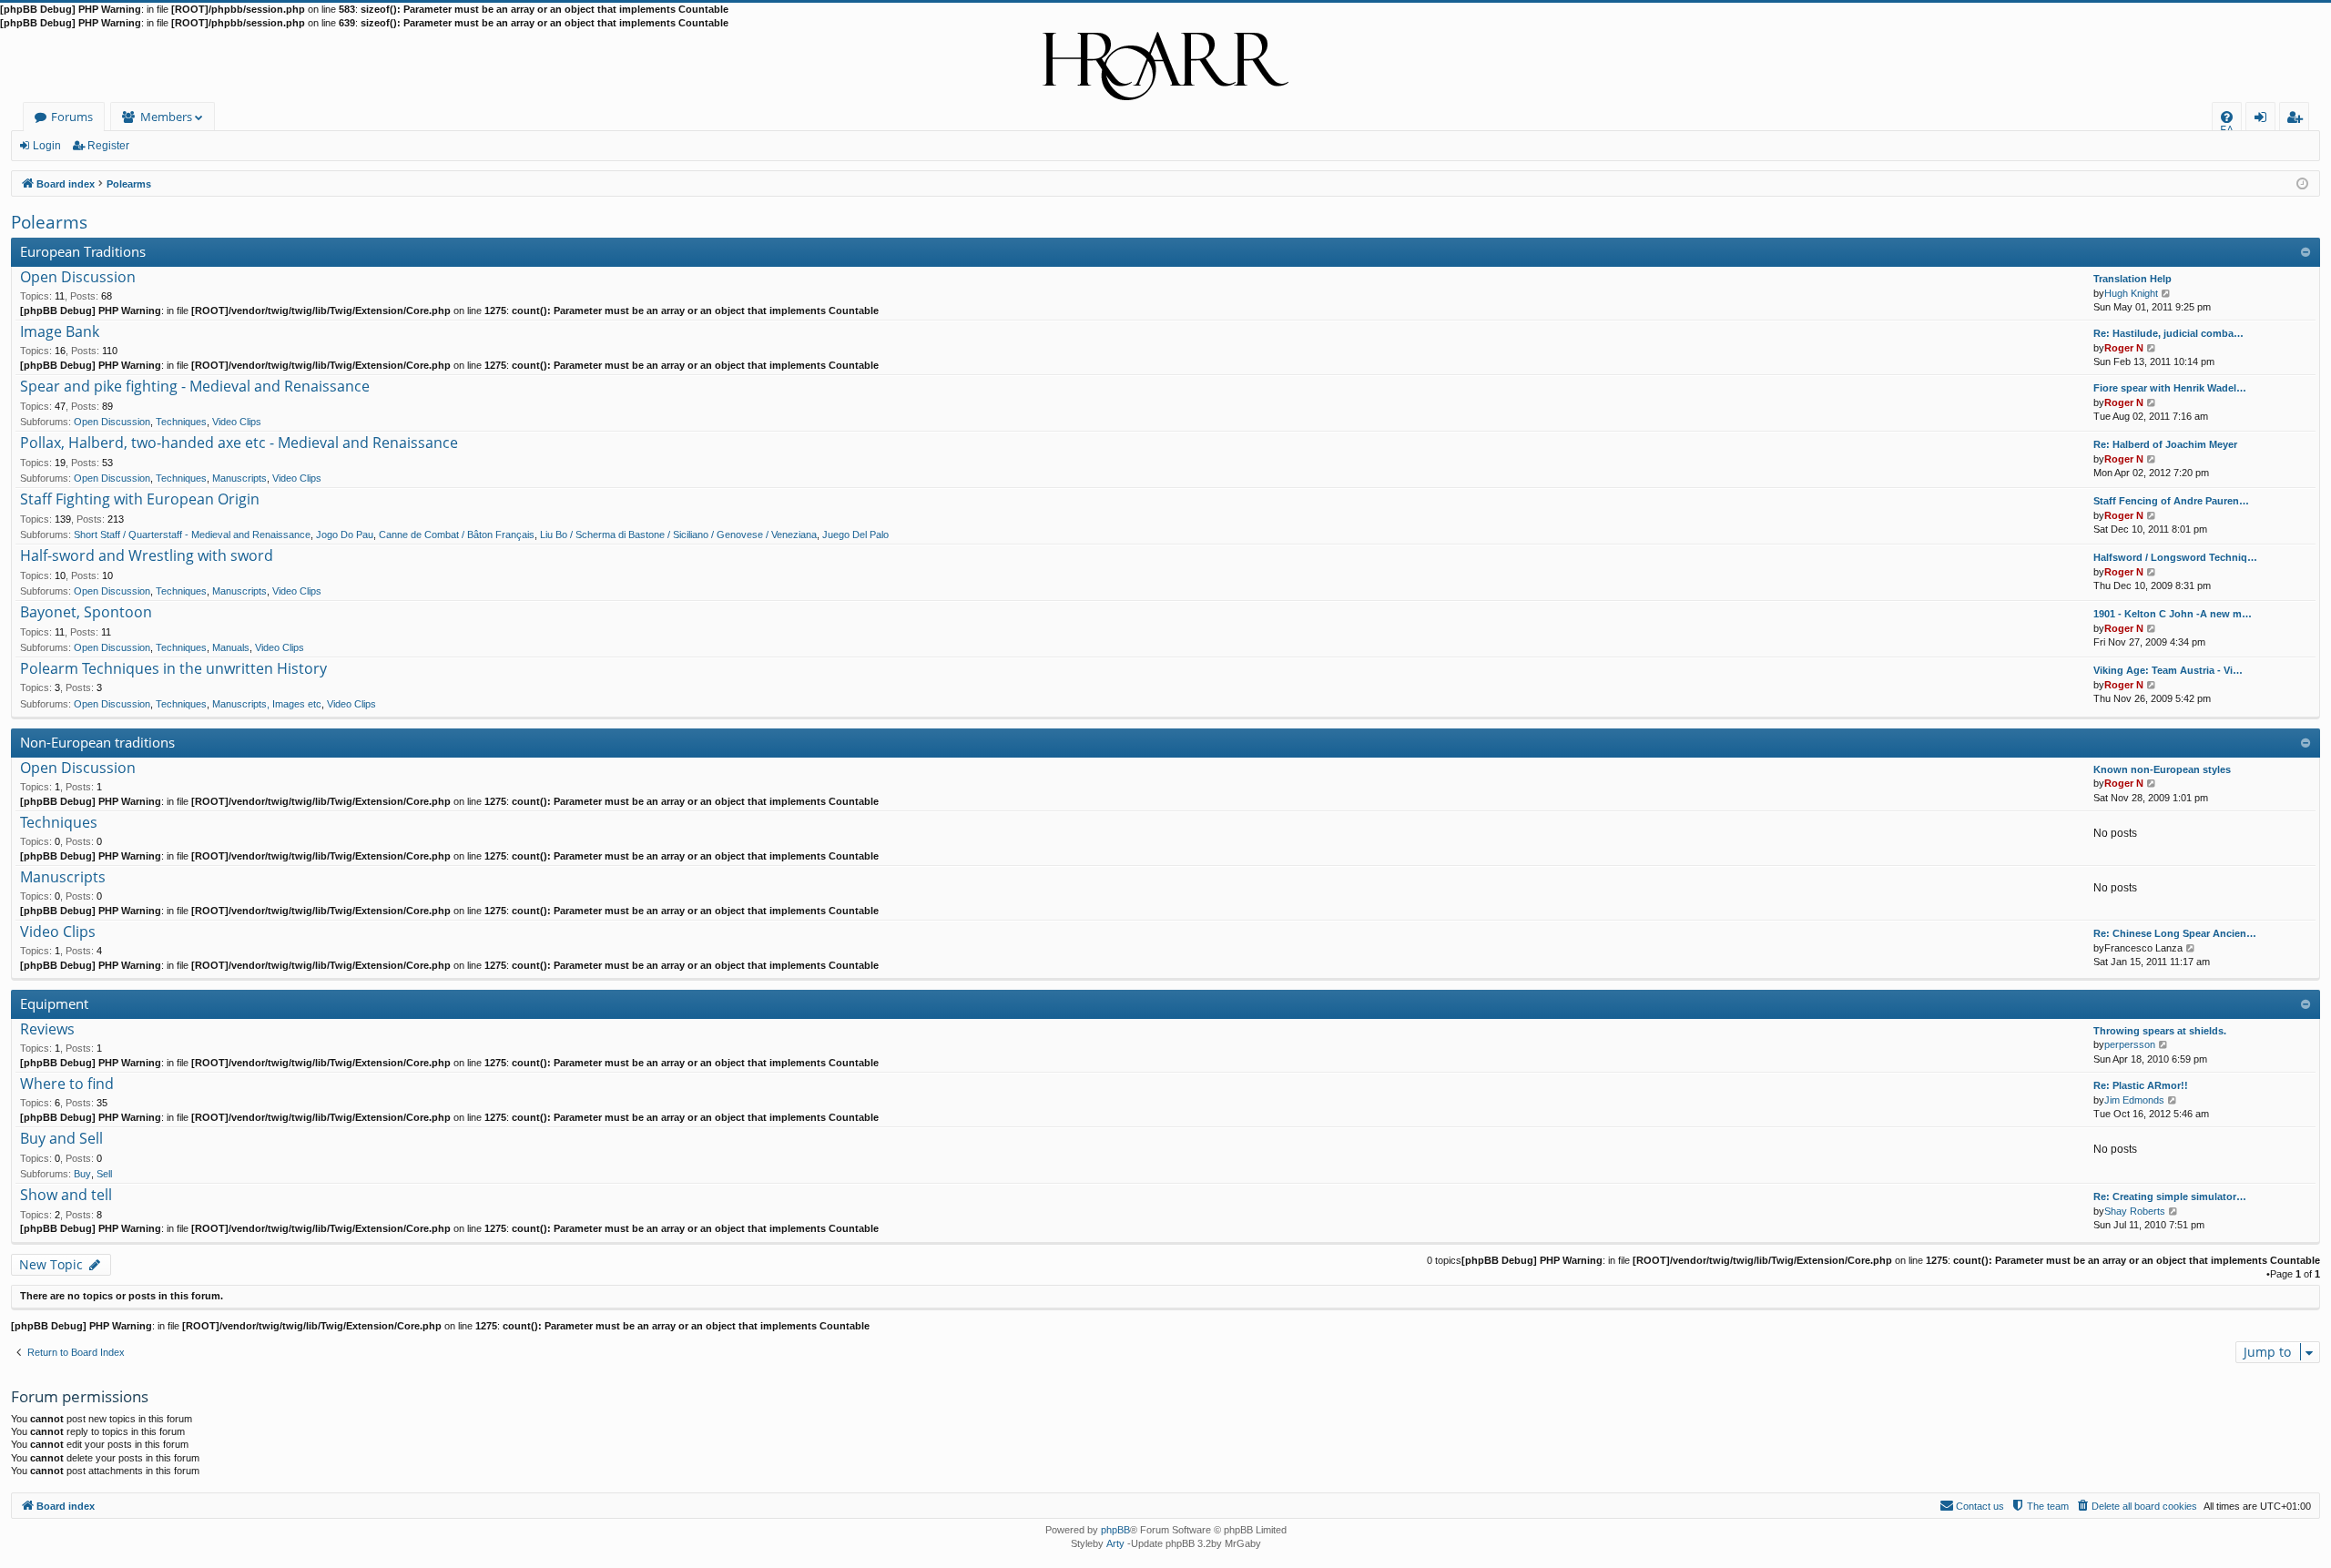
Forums (72, 117)
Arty (1115, 1543)
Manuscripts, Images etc (267, 704)
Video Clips (237, 422)
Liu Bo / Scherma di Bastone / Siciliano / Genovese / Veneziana (678, 535)
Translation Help (2133, 279)
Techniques (181, 422)
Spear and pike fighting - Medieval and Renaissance (195, 387)
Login (47, 146)
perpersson (2130, 1044)
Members (166, 117)
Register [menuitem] (2298, 120)
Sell (104, 1174)
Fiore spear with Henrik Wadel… (2170, 388)
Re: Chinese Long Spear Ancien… (2175, 933)
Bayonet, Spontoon (86, 613)
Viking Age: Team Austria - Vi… (2168, 670)
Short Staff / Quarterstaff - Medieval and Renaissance (192, 535)
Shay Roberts (2135, 1211)
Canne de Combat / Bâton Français (457, 535)
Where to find (67, 1084)
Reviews (47, 1030)
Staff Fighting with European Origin (140, 500)
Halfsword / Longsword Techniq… (2175, 557)
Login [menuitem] (2264, 120)
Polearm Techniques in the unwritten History (173, 669)
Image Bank (60, 332)
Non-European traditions (97, 742)
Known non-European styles (2162, 769)
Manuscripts (239, 478)
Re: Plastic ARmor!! (2141, 1085)
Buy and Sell (61, 1139)
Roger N (2124, 348)
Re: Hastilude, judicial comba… (2168, 333)
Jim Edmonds (2134, 1100)
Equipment (54, 1003)
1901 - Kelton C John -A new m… (2173, 614)
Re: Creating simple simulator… (2170, 1196)
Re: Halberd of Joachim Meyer (2165, 444)
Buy (82, 1174)
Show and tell (66, 1196)
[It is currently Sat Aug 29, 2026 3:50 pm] (2302, 183)
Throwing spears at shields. (2160, 1031)
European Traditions (83, 251)
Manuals (231, 647)
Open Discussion (78, 278)
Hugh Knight (2131, 293)
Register (108, 146)
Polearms (49, 222)
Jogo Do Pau (345, 535)
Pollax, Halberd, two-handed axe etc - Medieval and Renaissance (239, 443)
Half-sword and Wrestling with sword (147, 556)
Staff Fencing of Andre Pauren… (2171, 501)
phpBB (1115, 1530)
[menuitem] (2227, 117)
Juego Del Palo (855, 535)
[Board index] (1165, 66)
